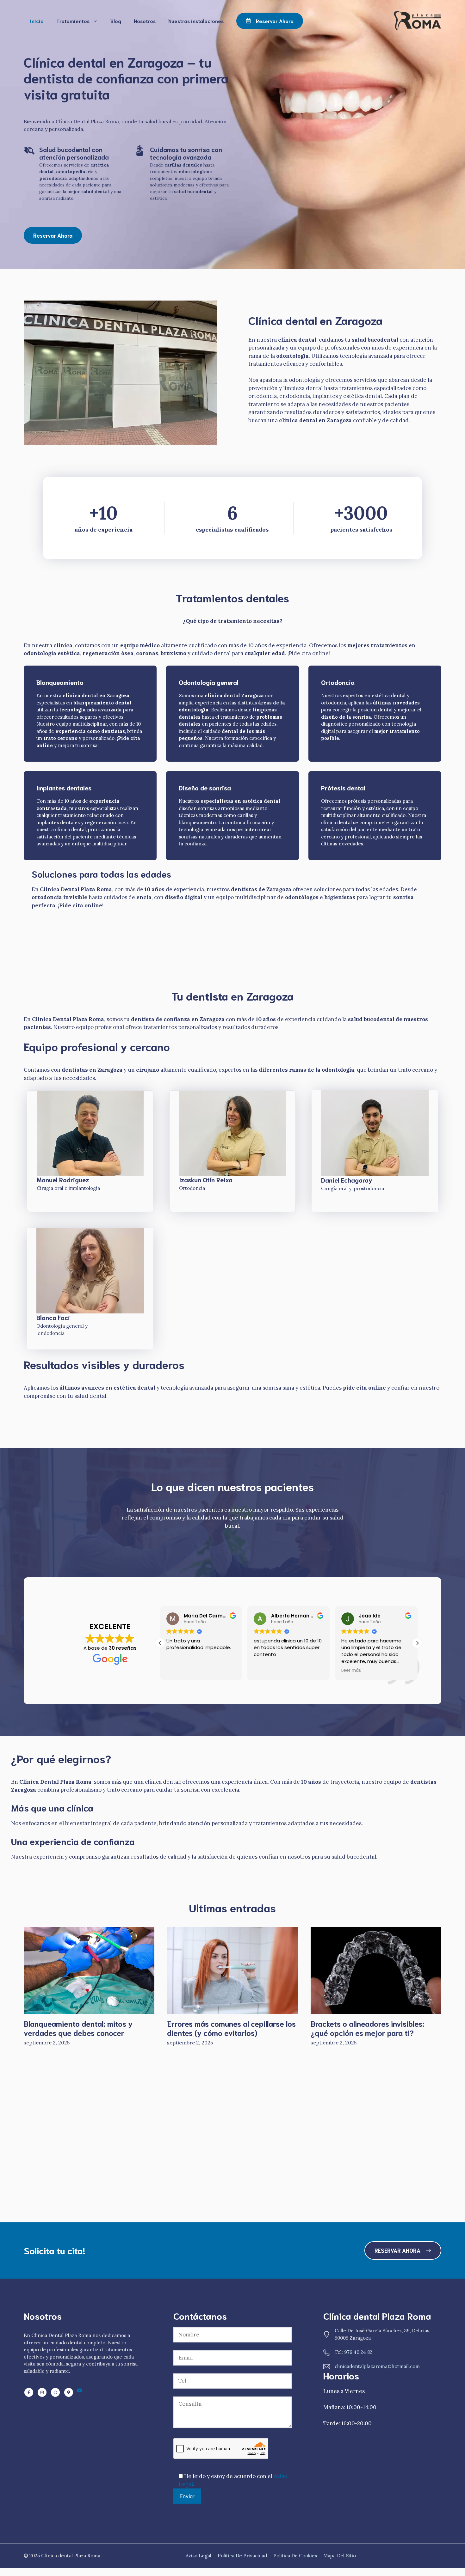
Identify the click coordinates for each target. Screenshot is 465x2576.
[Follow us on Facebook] (29, 2392)
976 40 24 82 (358, 2352)
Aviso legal (198, 2556)
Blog (116, 21)
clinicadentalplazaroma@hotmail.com (377, 2366)
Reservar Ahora (53, 235)
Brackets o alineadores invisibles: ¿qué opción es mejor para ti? (367, 2028)
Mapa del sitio (340, 2556)
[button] (417, 1643)
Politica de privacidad (242, 2556)
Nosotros (145, 21)
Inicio (37, 21)
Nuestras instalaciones (196, 21)
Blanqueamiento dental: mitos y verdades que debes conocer (78, 2028)
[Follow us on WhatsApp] (42, 2392)
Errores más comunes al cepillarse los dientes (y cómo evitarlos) (231, 2028)
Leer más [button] (351, 1671)
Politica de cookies (295, 2556)
